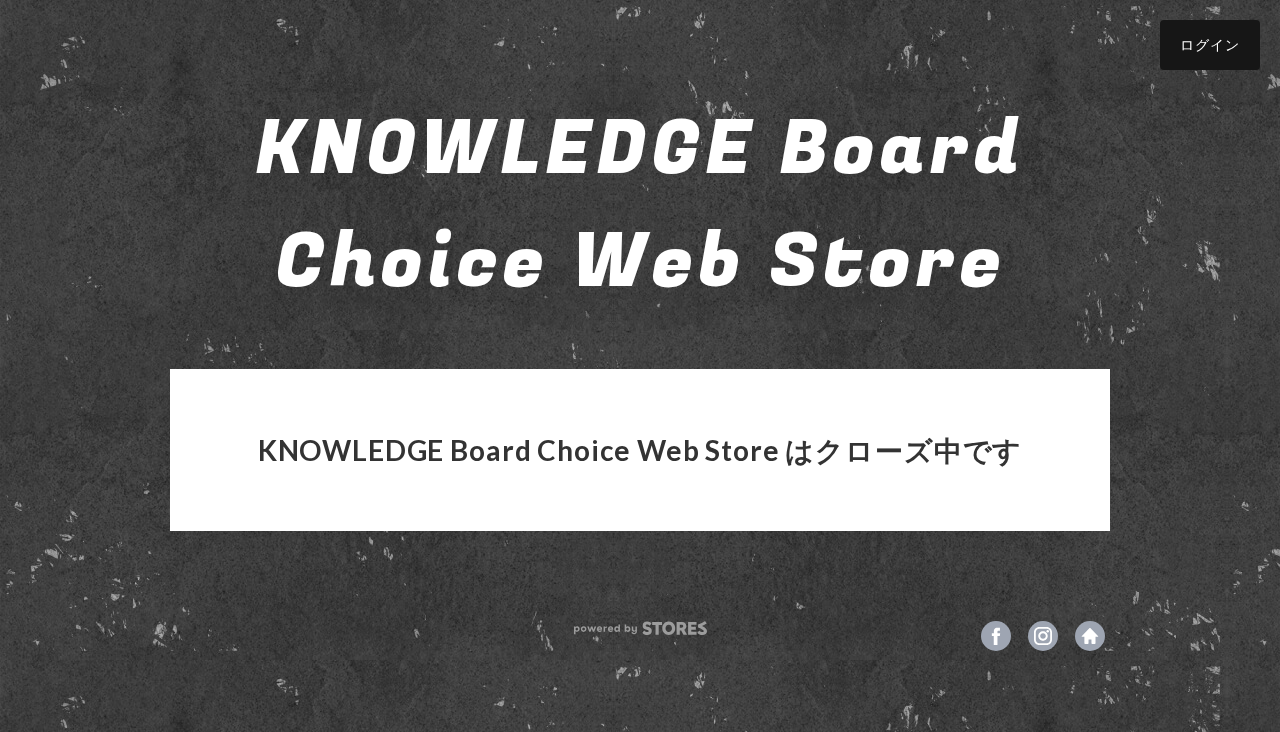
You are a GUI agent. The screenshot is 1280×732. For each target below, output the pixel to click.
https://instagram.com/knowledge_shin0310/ (1043, 636)
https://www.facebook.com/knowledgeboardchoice (996, 636)
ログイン (1210, 44)
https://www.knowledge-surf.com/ (1090, 636)
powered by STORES (640, 628)
